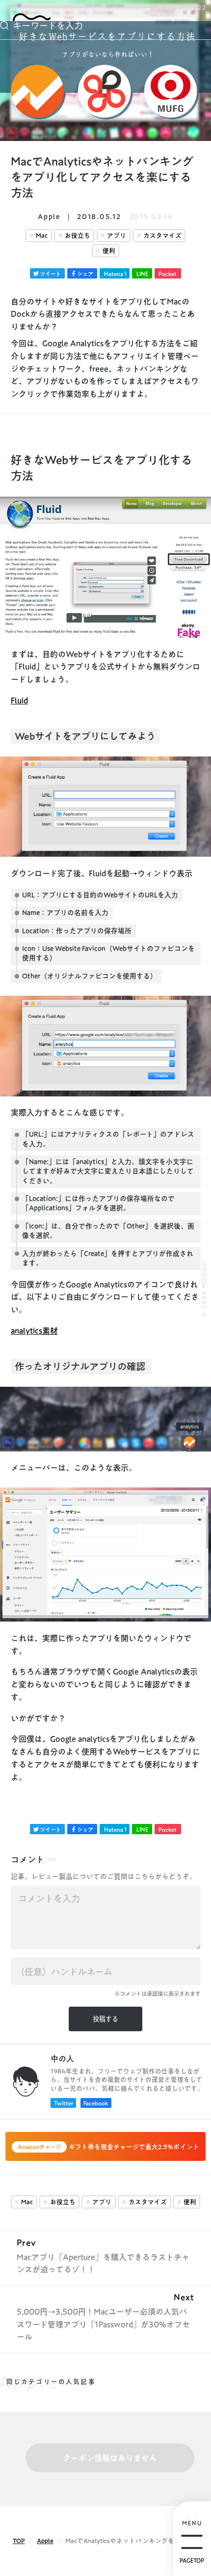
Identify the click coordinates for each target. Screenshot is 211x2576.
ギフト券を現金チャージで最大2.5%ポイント (108, 2147)
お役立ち (78, 236)
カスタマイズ (162, 236)
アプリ (117, 236)
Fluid (19, 700)
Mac (42, 236)
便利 (109, 251)
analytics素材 (34, 1331)
